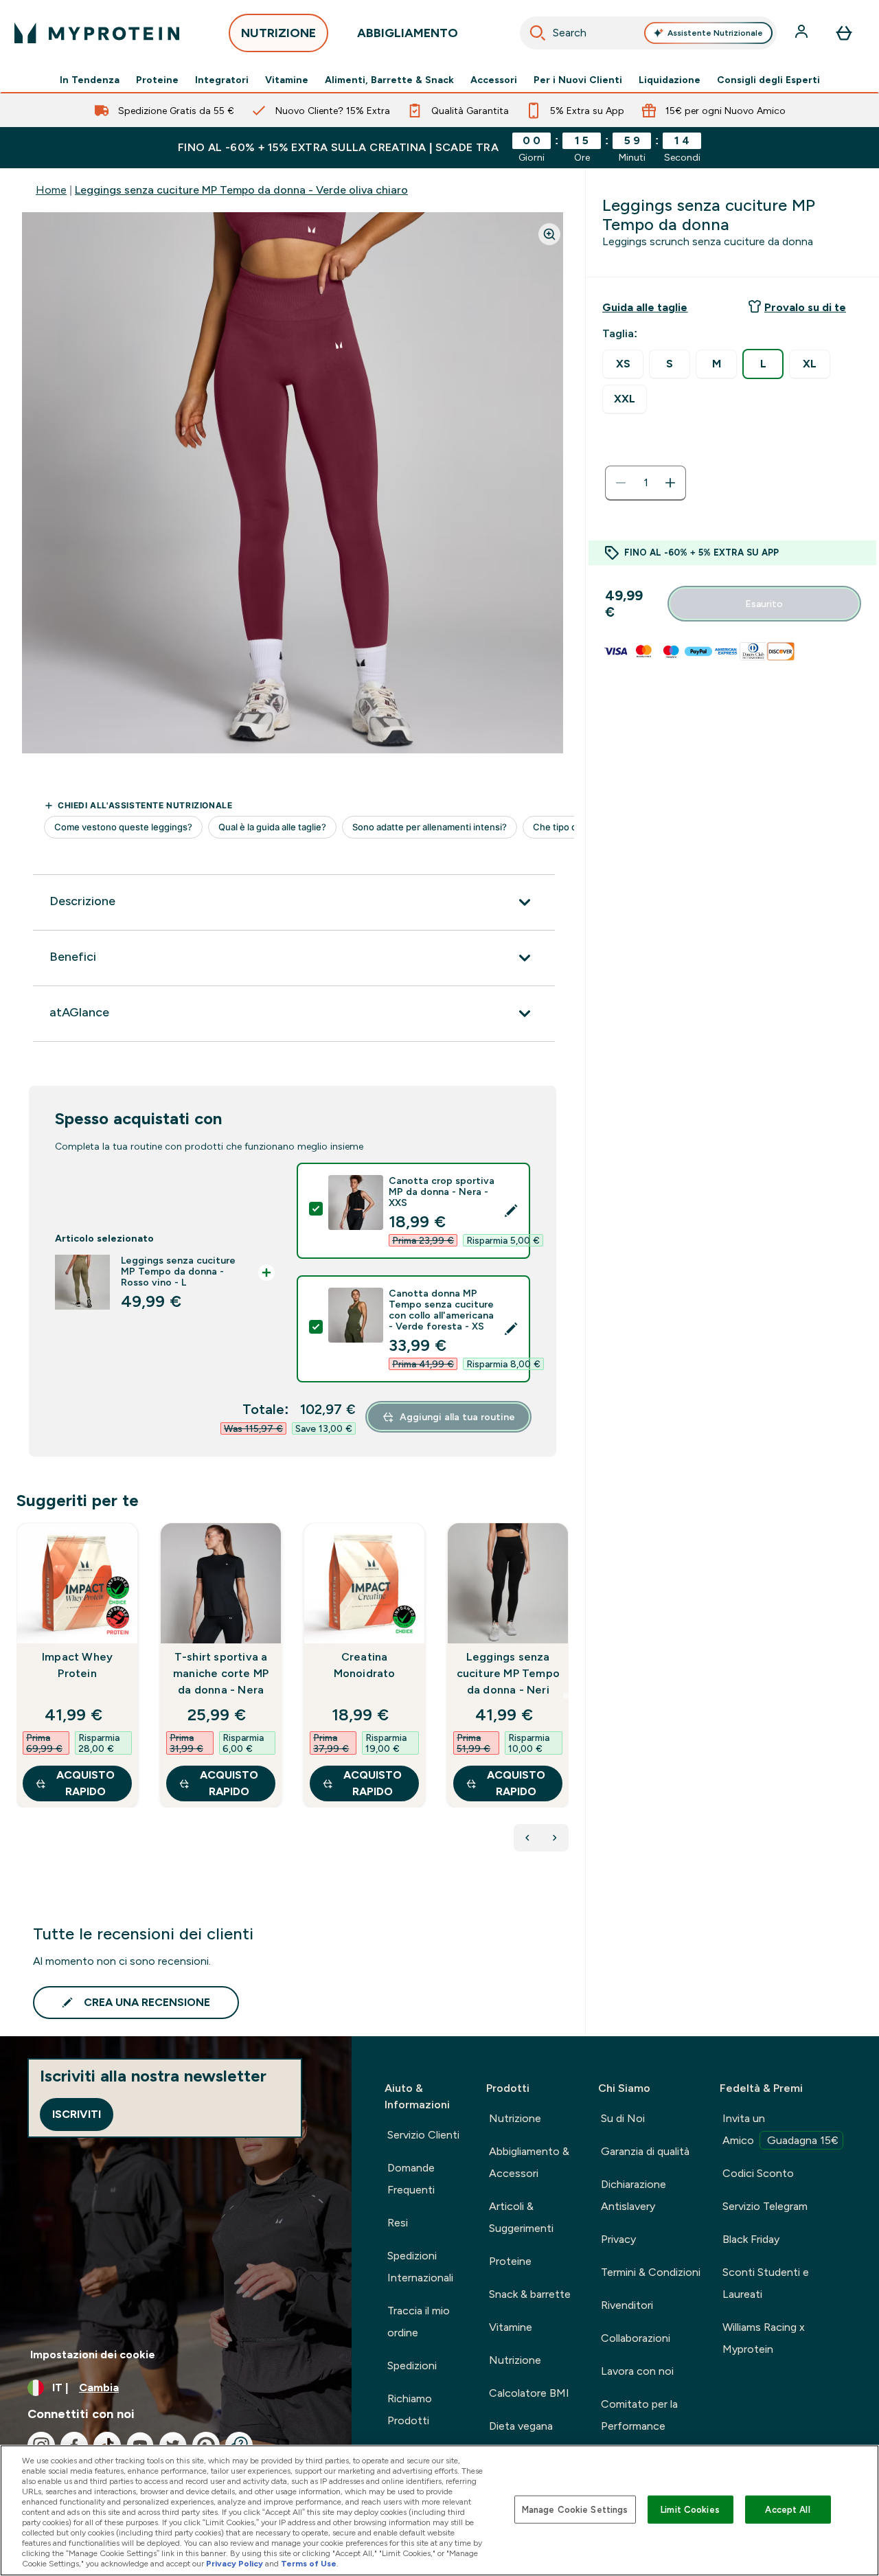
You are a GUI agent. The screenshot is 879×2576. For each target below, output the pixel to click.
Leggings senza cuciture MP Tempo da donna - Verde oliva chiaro (241, 190)
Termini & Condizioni (651, 2272)
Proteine (157, 80)
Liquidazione (670, 80)
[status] (646, 483)
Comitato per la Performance (639, 2415)
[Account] (803, 33)
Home (51, 190)
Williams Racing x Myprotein (764, 2338)
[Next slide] (566, 1696)
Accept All (787, 2509)
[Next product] (555, 1838)
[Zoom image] (549, 234)
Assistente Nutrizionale (715, 33)
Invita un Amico (780, 2129)
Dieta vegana (521, 2426)
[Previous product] (527, 1838)
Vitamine (287, 80)
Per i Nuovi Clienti (578, 80)
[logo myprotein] (97, 33)
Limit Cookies (690, 2509)
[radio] (623, 364)
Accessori (494, 80)
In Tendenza (90, 80)
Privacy (618, 2239)
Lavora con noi (637, 2371)
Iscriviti (77, 2114)
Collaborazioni (636, 2338)
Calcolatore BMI (529, 2393)
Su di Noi (623, 2118)
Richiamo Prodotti (410, 2409)
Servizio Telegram (765, 2206)
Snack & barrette (530, 2294)
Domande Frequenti (411, 2179)
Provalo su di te (805, 307)
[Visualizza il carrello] (844, 33)
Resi (398, 2223)
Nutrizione (515, 2118)
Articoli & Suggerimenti (521, 2217)
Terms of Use (309, 2564)
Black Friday (751, 2239)
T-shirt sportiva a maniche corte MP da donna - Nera (221, 1673)
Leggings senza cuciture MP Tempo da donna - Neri (508, 1673)
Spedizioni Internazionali (420, 2267)
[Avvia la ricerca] (538, 33)
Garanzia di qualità (645, 2151)
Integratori (222, 80)
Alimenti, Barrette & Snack (389, 80)
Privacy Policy (235, 2564)
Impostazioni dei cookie (93, 2355)
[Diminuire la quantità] (621, 483)
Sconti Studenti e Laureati (766, 2283)
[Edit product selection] (511, 1211)
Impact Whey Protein (77, 1665)
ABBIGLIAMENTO (408, 33)
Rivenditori (627, 2305)
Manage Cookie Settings (575, 2509)
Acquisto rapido (85, 1783)
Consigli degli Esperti (768, 80)
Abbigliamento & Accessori (529, 2162)
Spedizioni (412, 2366)
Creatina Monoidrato (365, 1665)
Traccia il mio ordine (419, 2322)
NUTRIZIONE (278, 33)
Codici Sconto (758, 2173)
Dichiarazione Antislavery (633, 2195)
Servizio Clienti (423, 2135)
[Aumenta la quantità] (670, 483)
